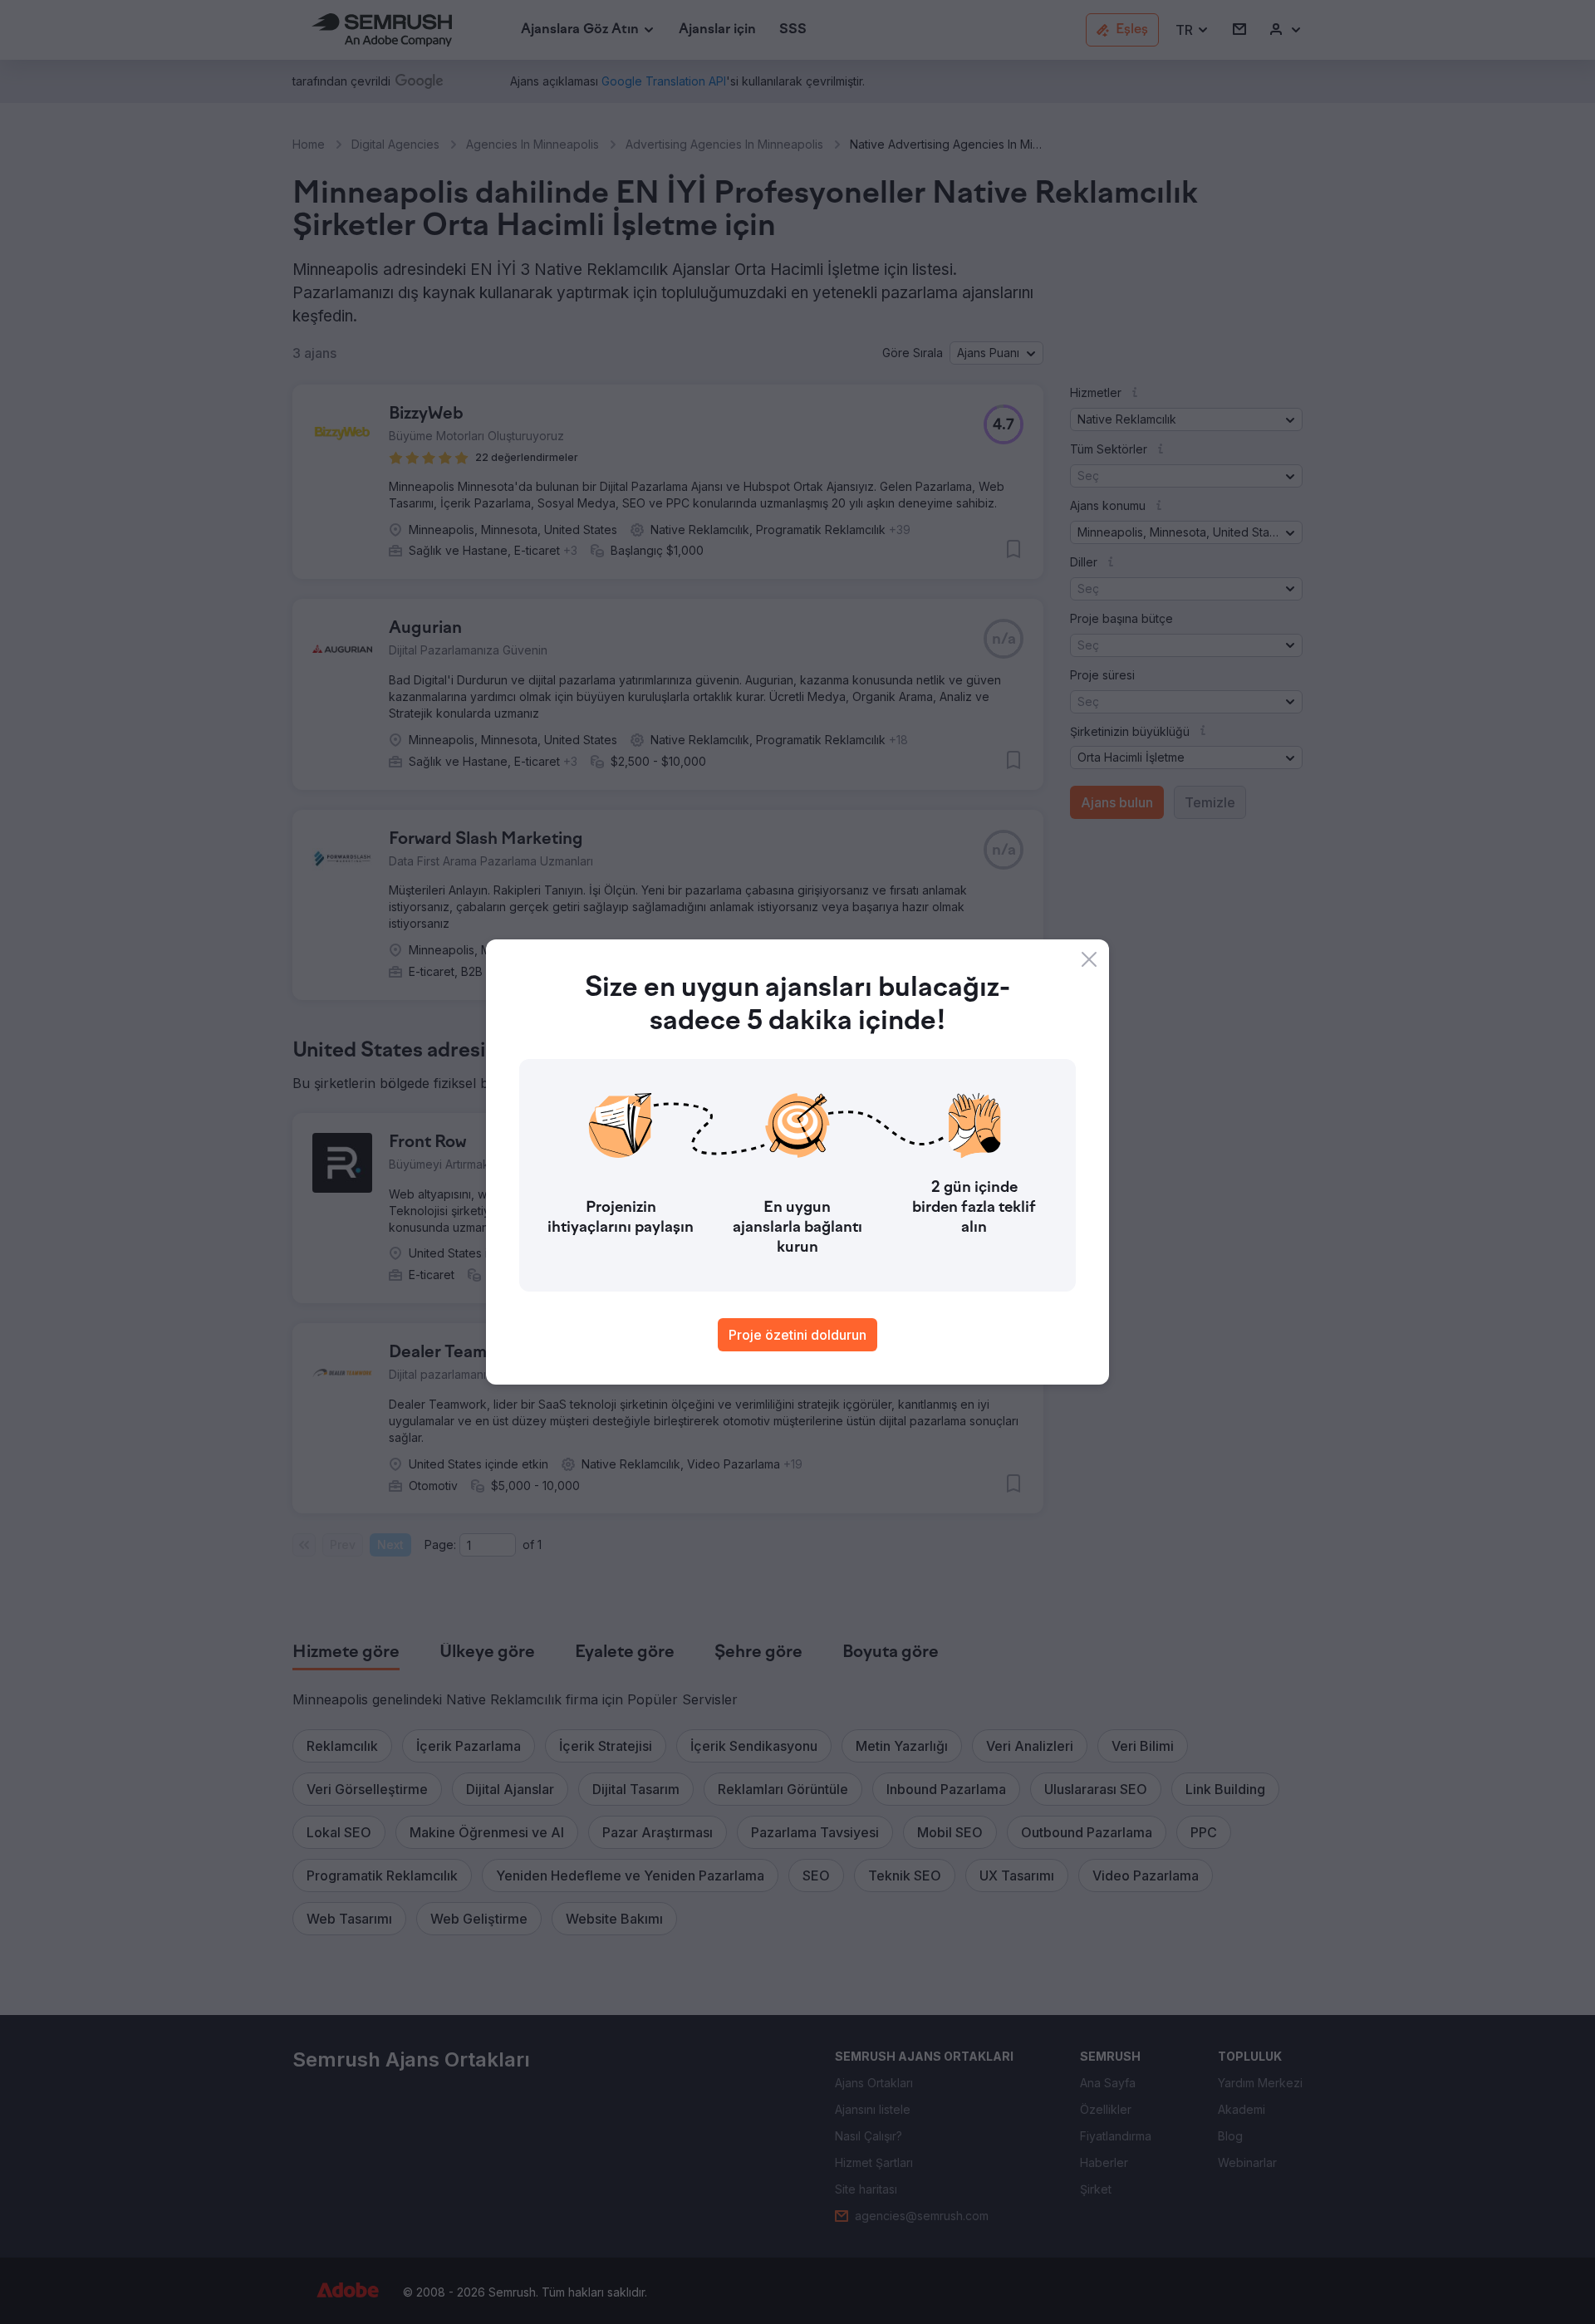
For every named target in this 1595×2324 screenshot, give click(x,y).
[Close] (1089, 959)
